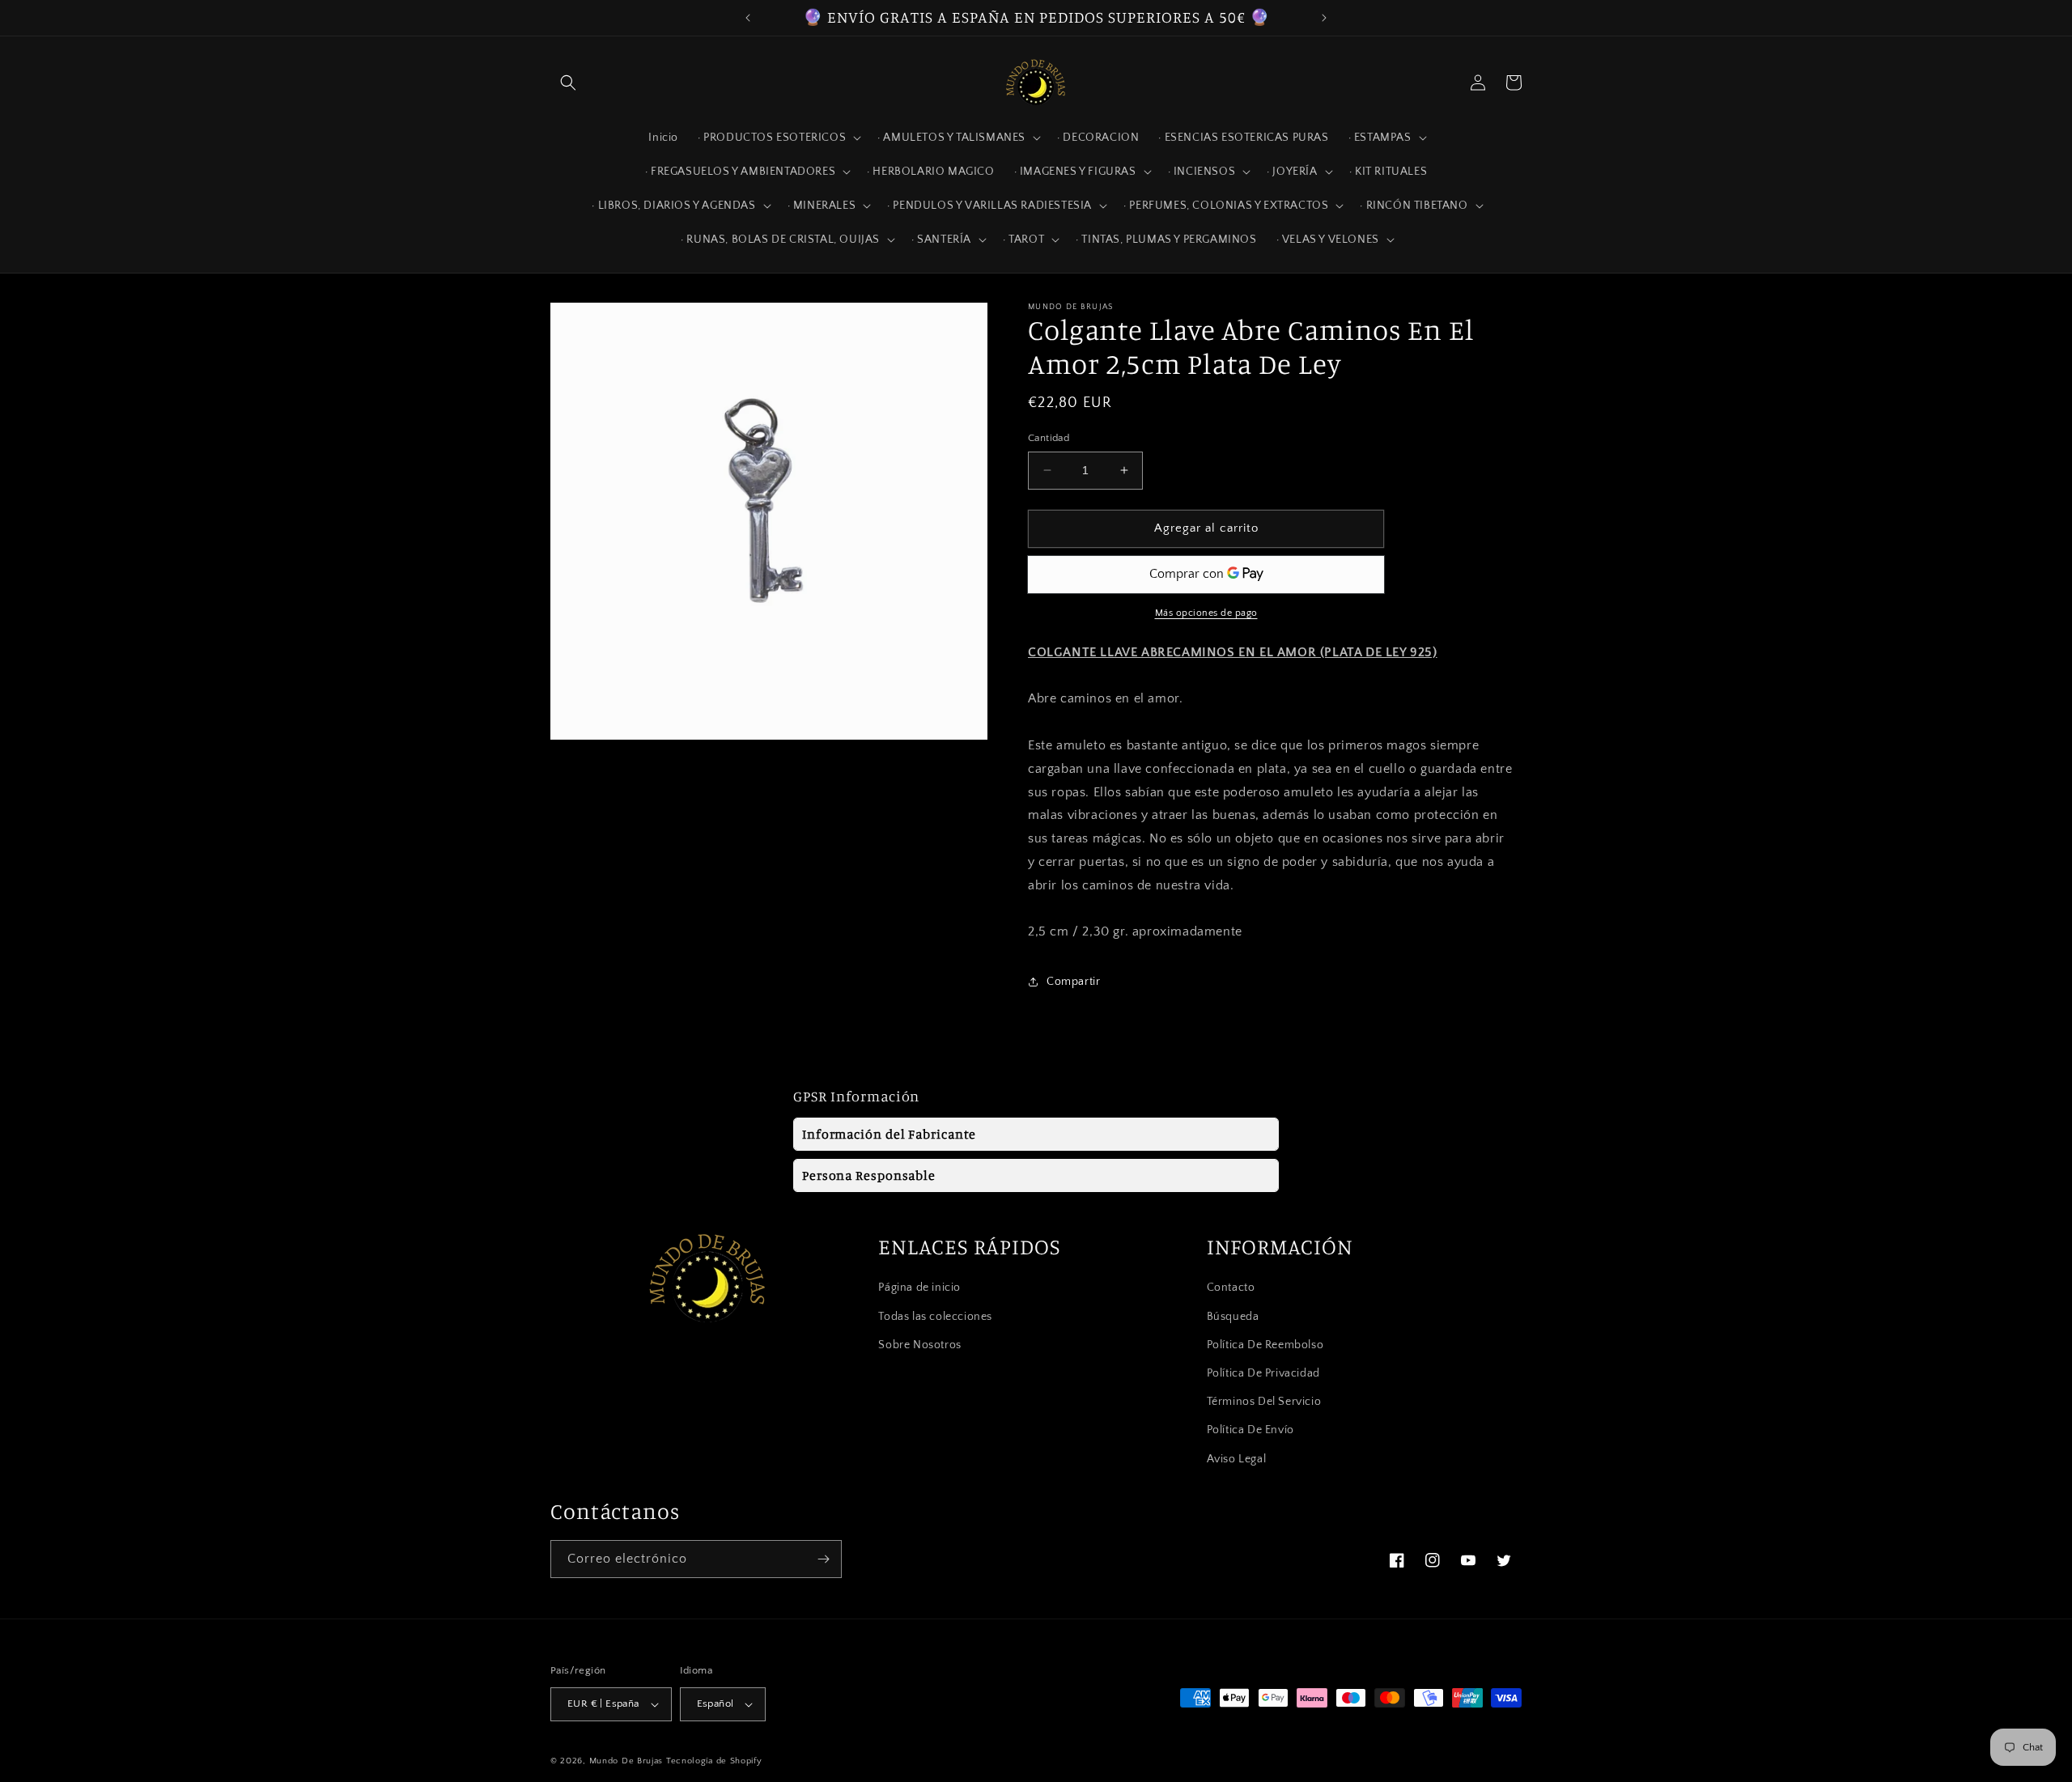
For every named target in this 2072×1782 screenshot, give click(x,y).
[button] (568, 83)
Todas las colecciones (935, 1317)
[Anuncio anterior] (748, 18)
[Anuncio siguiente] (1324, 18)
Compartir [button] (1073, 982)
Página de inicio (919, 1288)
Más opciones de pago (1206, 613)
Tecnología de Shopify (714, 1761)
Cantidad (1049, 438)
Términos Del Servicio (1264, 1402)
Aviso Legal (1237, 1459)
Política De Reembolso (1265, 1345)
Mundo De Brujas (626, 1761)
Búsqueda (1233, 1317)
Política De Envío (1250, 1430)
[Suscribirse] (823, 1559)
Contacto (1231, 1288)
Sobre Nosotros (919, 1345)
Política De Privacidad (1263, 1373)
